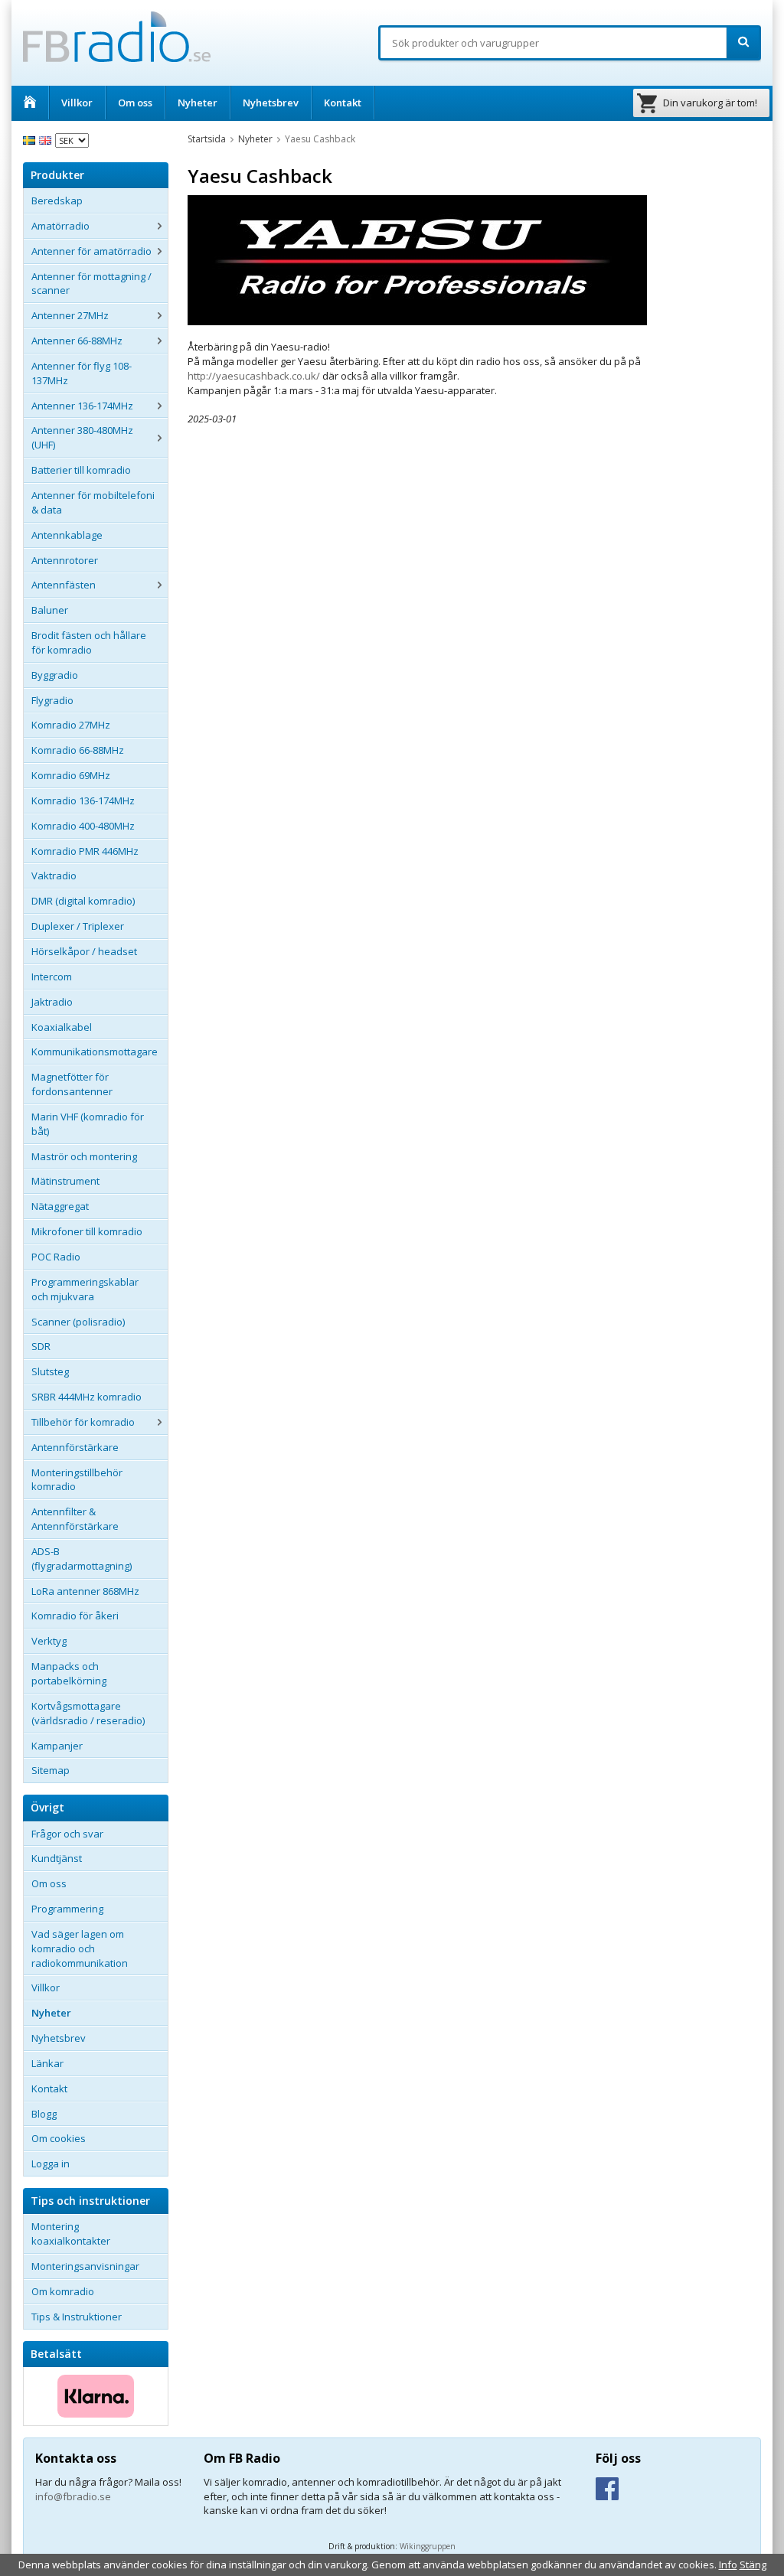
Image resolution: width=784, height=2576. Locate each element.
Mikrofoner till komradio (87, 1231)
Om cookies (59, 2138)
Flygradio (52, 700)
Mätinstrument (65, 1181)
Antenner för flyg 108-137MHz (82, 373)
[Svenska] (31, 139)
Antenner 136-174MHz (82, 406)
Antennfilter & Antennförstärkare (75, 1519)
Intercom (52, 977)
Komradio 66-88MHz (78, 750)
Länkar (47, 2063)
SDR (41, 1346)
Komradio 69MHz (71, 775)
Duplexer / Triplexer (78, 926)
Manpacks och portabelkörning (69, 1673)
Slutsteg (50, 1371)
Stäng (753, 2565)
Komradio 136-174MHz (83, 801)
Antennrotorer (65, 560)
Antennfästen (64, 585)
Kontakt (343, 103)
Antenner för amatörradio (91, 251)
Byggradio (55, 675)
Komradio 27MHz (71, 725)
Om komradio (63, 2291)
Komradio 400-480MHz (83, 826)
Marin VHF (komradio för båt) (88, 1124)
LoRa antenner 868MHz (85, 1591)
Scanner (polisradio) (78, 1322)
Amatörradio (60, 226)
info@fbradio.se (73, 2496)
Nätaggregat (60, 1206)
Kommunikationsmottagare (95, 1052)
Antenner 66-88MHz (77, 341)
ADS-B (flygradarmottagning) (82, 1559)
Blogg (44, 2114)
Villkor (77, 103)
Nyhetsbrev (271, 103)
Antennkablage (67, 535)
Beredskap (57, 201)
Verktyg (49, 1641)
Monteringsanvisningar (85, 2266)
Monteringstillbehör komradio (77, 1480)
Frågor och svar (67, 1834)
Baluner (50, 610)
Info (728, 2565)
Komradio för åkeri (75, 1616)
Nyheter (198, 103)
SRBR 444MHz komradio (87, 1397)
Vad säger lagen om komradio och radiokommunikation (80, 1948)
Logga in (51, 2164)
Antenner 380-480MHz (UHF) (82, 437)
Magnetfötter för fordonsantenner (72, 1084)
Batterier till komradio (81, 470)
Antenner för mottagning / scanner (91, 284)
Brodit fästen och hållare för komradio (89, 642)
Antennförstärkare (75, 1447)
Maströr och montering (84, 1156)
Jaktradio (52, 1002)
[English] (47, 139)
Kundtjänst (57, 1858)
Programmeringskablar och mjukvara (85, 1289)
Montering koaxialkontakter (71, 2234)
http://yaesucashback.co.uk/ (254, 376)
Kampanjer (57, 1746)
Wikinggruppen (428, 2546)
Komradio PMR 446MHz (85, 851)
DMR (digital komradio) (83, 901)
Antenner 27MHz (70, 315)
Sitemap (51, 1770)
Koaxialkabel (62, 1027)
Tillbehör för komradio (83, 1422)
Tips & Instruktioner (77, 2317)
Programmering (67, 1909)
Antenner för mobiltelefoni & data (93, 502)
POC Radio (56, 1257)
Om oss (135, 103)
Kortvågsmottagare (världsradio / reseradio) (88, 1713)
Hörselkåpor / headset (84, 951)
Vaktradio (54, 876)
